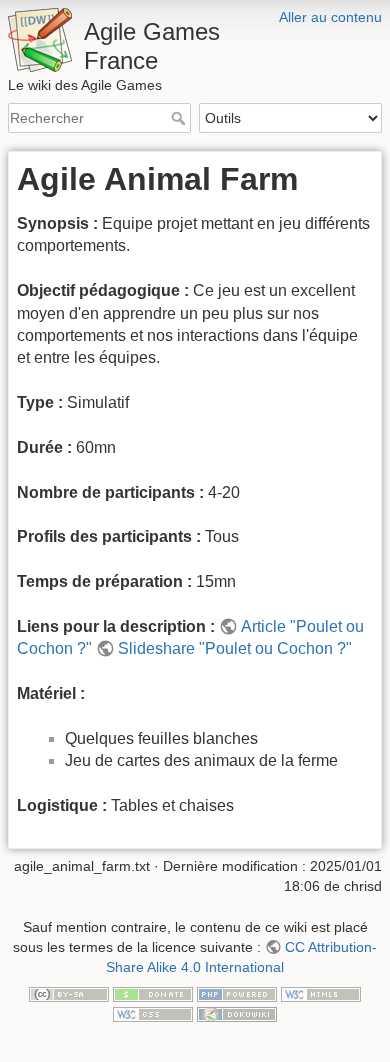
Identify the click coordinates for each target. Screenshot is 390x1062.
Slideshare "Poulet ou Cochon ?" (235, 648)
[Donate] (153, 993)
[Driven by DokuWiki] (237, 1013)
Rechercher (180, 118)
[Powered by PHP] (237, 993)
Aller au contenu (330, 17)
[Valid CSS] (153, 1013)
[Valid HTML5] (321, 993)
